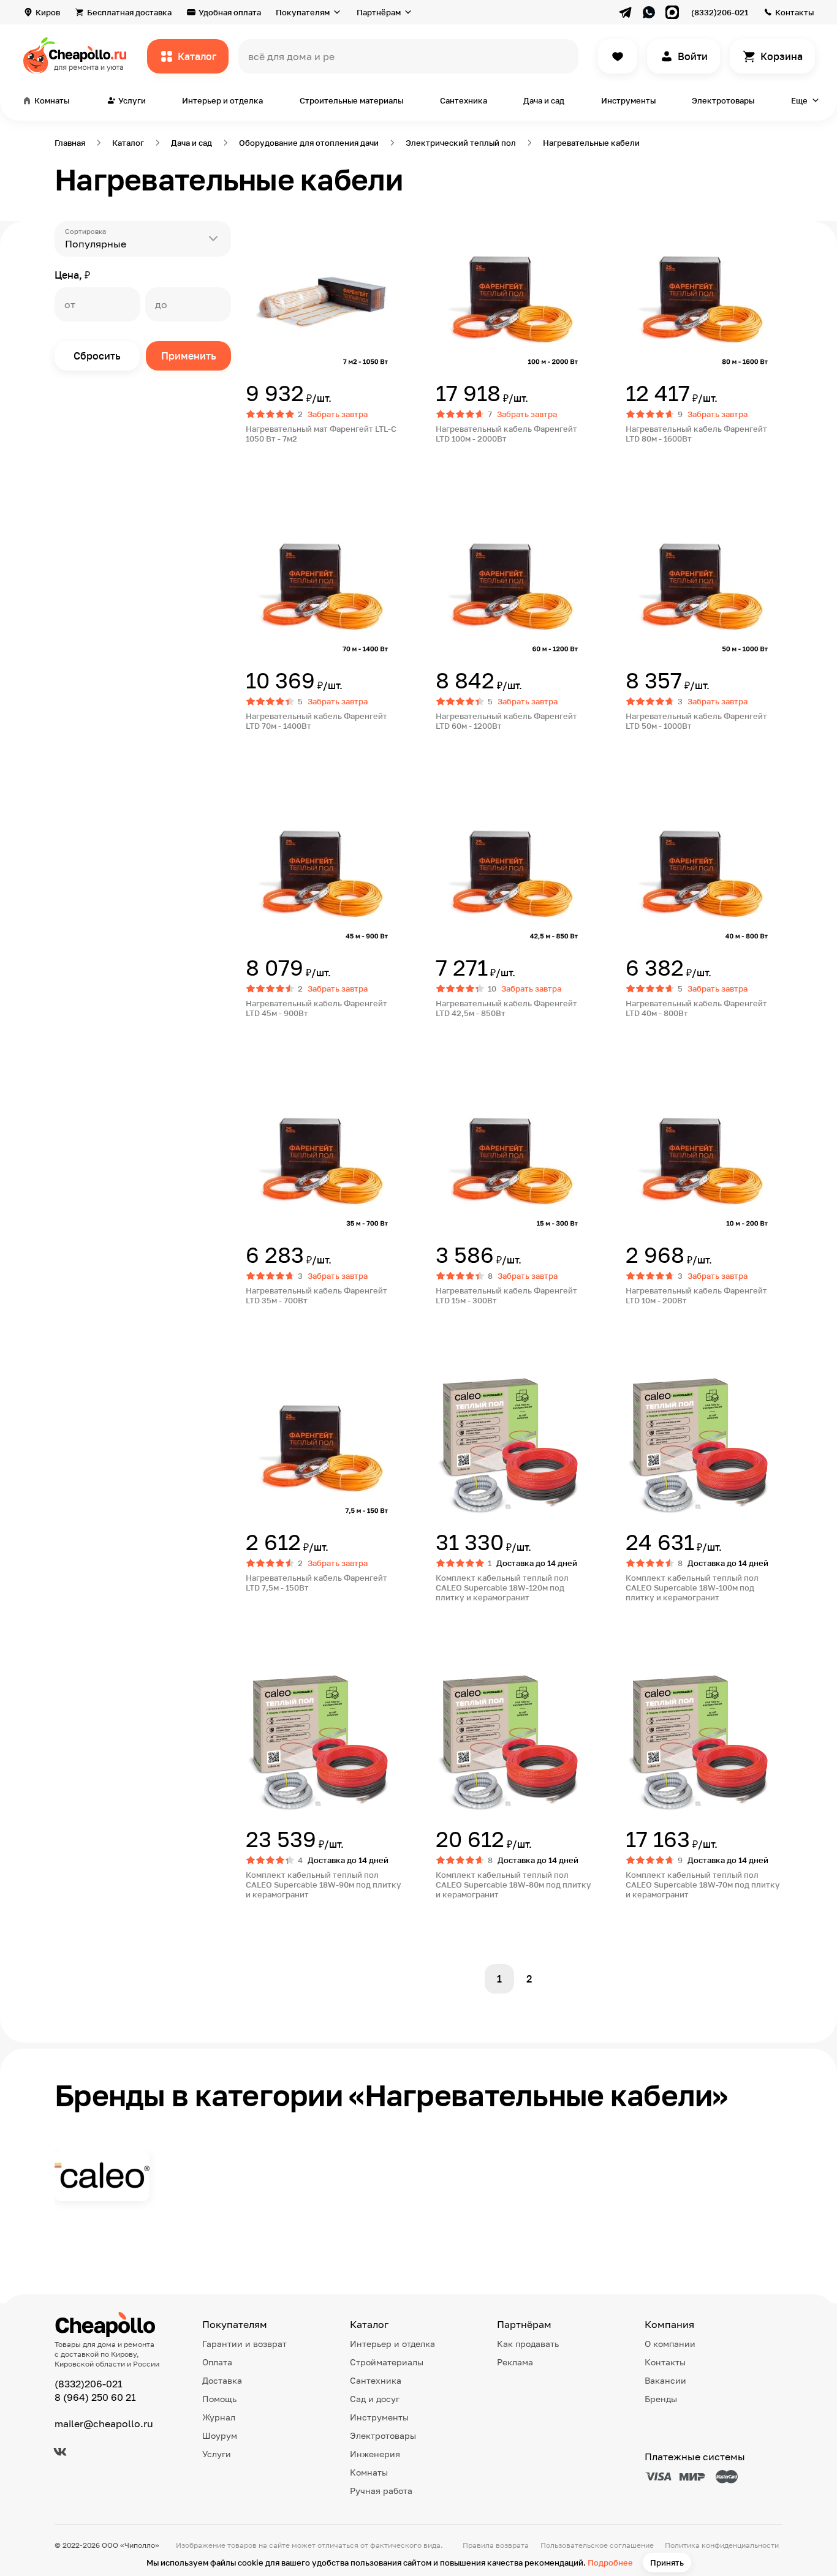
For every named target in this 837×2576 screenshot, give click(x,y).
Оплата (217, 2362)
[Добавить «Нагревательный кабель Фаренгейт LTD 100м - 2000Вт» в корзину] (480, 464)
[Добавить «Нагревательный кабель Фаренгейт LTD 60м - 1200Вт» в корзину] (480, 751)
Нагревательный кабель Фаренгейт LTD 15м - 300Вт (506, 1295)
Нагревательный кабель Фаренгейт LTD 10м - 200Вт (696, 1295)
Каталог (197, 56)
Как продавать (528, 2344)
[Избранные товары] (618, 56)
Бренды (661, 2399)
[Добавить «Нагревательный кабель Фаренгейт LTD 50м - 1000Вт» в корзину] (670, 751)
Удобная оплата (230, 12)
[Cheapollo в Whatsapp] (649, 12)
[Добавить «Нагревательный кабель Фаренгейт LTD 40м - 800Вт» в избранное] (635, 805)
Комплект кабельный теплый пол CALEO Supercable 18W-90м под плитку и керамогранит (324, 1885)
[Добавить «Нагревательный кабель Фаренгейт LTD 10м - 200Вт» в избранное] (635, 1093)
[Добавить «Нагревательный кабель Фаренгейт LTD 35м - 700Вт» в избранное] (256, 1093)
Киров (48, 12)
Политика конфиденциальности (722, 2545)
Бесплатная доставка (129, 12)
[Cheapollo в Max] (672, 12)
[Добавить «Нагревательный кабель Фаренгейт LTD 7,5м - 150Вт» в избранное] (256, 1380)
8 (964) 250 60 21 (95, 2397)
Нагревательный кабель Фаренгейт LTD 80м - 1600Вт (696, 434)
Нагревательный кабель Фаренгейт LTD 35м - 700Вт (316, 1295)
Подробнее (610, 2563)
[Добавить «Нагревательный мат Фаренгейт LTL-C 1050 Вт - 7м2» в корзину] (290, 464)
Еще (799, 100)
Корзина (782, 56)
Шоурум (220, 2435)
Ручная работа (381, 2491)
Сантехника (464, 100)
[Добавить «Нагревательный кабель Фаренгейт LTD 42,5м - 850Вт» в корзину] (480, 1039)
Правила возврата (496, 2545)
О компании (670, 2344)
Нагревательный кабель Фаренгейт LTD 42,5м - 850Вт (506, 1008)
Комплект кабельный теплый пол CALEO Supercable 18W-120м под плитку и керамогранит (502, 1587)
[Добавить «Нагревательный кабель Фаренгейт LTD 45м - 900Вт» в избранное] (256, 805)
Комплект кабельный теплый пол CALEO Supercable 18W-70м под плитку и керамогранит (703, 1885)
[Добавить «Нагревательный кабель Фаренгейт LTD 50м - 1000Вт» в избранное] (635, 518)
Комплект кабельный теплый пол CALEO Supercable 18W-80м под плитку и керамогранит (513, 1885)
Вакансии (665, 2380)
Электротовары (723, 100)
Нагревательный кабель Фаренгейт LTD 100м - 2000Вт (506, 434)
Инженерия (375, 2454)
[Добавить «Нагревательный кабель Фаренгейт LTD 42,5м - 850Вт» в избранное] (445, 805)
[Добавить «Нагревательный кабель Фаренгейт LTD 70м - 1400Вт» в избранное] (256, 518)
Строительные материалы (351, 100)
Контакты (794, 12)
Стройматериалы (387, 2362)
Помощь (219, 2399)
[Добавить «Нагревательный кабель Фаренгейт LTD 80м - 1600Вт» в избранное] (635, 231)
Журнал (219, 2417)
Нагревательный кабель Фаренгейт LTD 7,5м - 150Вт (316, 1583)
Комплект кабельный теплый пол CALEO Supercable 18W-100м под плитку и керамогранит (692, 1587)
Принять (667, 2563)
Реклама (515, 2362)
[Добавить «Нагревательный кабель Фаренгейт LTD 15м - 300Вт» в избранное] (445, 1093)
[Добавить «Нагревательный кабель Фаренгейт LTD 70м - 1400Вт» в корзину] (290, 751)
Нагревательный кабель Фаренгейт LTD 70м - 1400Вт (316, 721)
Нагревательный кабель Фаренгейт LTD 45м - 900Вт (316, 1008)
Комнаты (369, 2472)
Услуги (217, 2454)
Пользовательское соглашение (597, 2545)
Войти (693, 56)
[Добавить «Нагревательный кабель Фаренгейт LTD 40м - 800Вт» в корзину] (670, 1039)
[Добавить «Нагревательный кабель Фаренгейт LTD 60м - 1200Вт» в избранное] (445, 518)
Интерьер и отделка (222, 100)
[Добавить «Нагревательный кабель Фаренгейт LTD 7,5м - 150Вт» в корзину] (290, 1623)
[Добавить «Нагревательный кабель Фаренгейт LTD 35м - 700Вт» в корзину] (290, 1326)
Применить (189, 356)
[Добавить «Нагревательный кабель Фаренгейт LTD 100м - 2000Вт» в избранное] (445, 231)
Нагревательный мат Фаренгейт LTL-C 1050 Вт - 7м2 (321, 434)
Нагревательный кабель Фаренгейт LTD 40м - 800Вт (696, 1008)
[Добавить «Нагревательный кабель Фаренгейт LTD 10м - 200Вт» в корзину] (670, 1326)
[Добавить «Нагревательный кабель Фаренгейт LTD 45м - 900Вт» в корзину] (290, 1039)
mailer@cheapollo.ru (104, 2423)
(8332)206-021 (720, 12)
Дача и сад (544, 100)
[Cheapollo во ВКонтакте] (60, 2452)
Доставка (222, 2380)
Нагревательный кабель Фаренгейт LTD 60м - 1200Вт (506, 721)
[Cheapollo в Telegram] (626, 12)
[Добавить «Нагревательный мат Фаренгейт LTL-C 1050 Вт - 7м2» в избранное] (256, 231)
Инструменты (628, 100)
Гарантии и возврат (244, 2344)
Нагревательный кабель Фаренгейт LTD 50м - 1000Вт (696, 721)
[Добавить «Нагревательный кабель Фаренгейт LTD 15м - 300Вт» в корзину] (480, 1326)
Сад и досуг (375, 2399)
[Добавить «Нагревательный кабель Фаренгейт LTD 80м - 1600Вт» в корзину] (670, 464)
